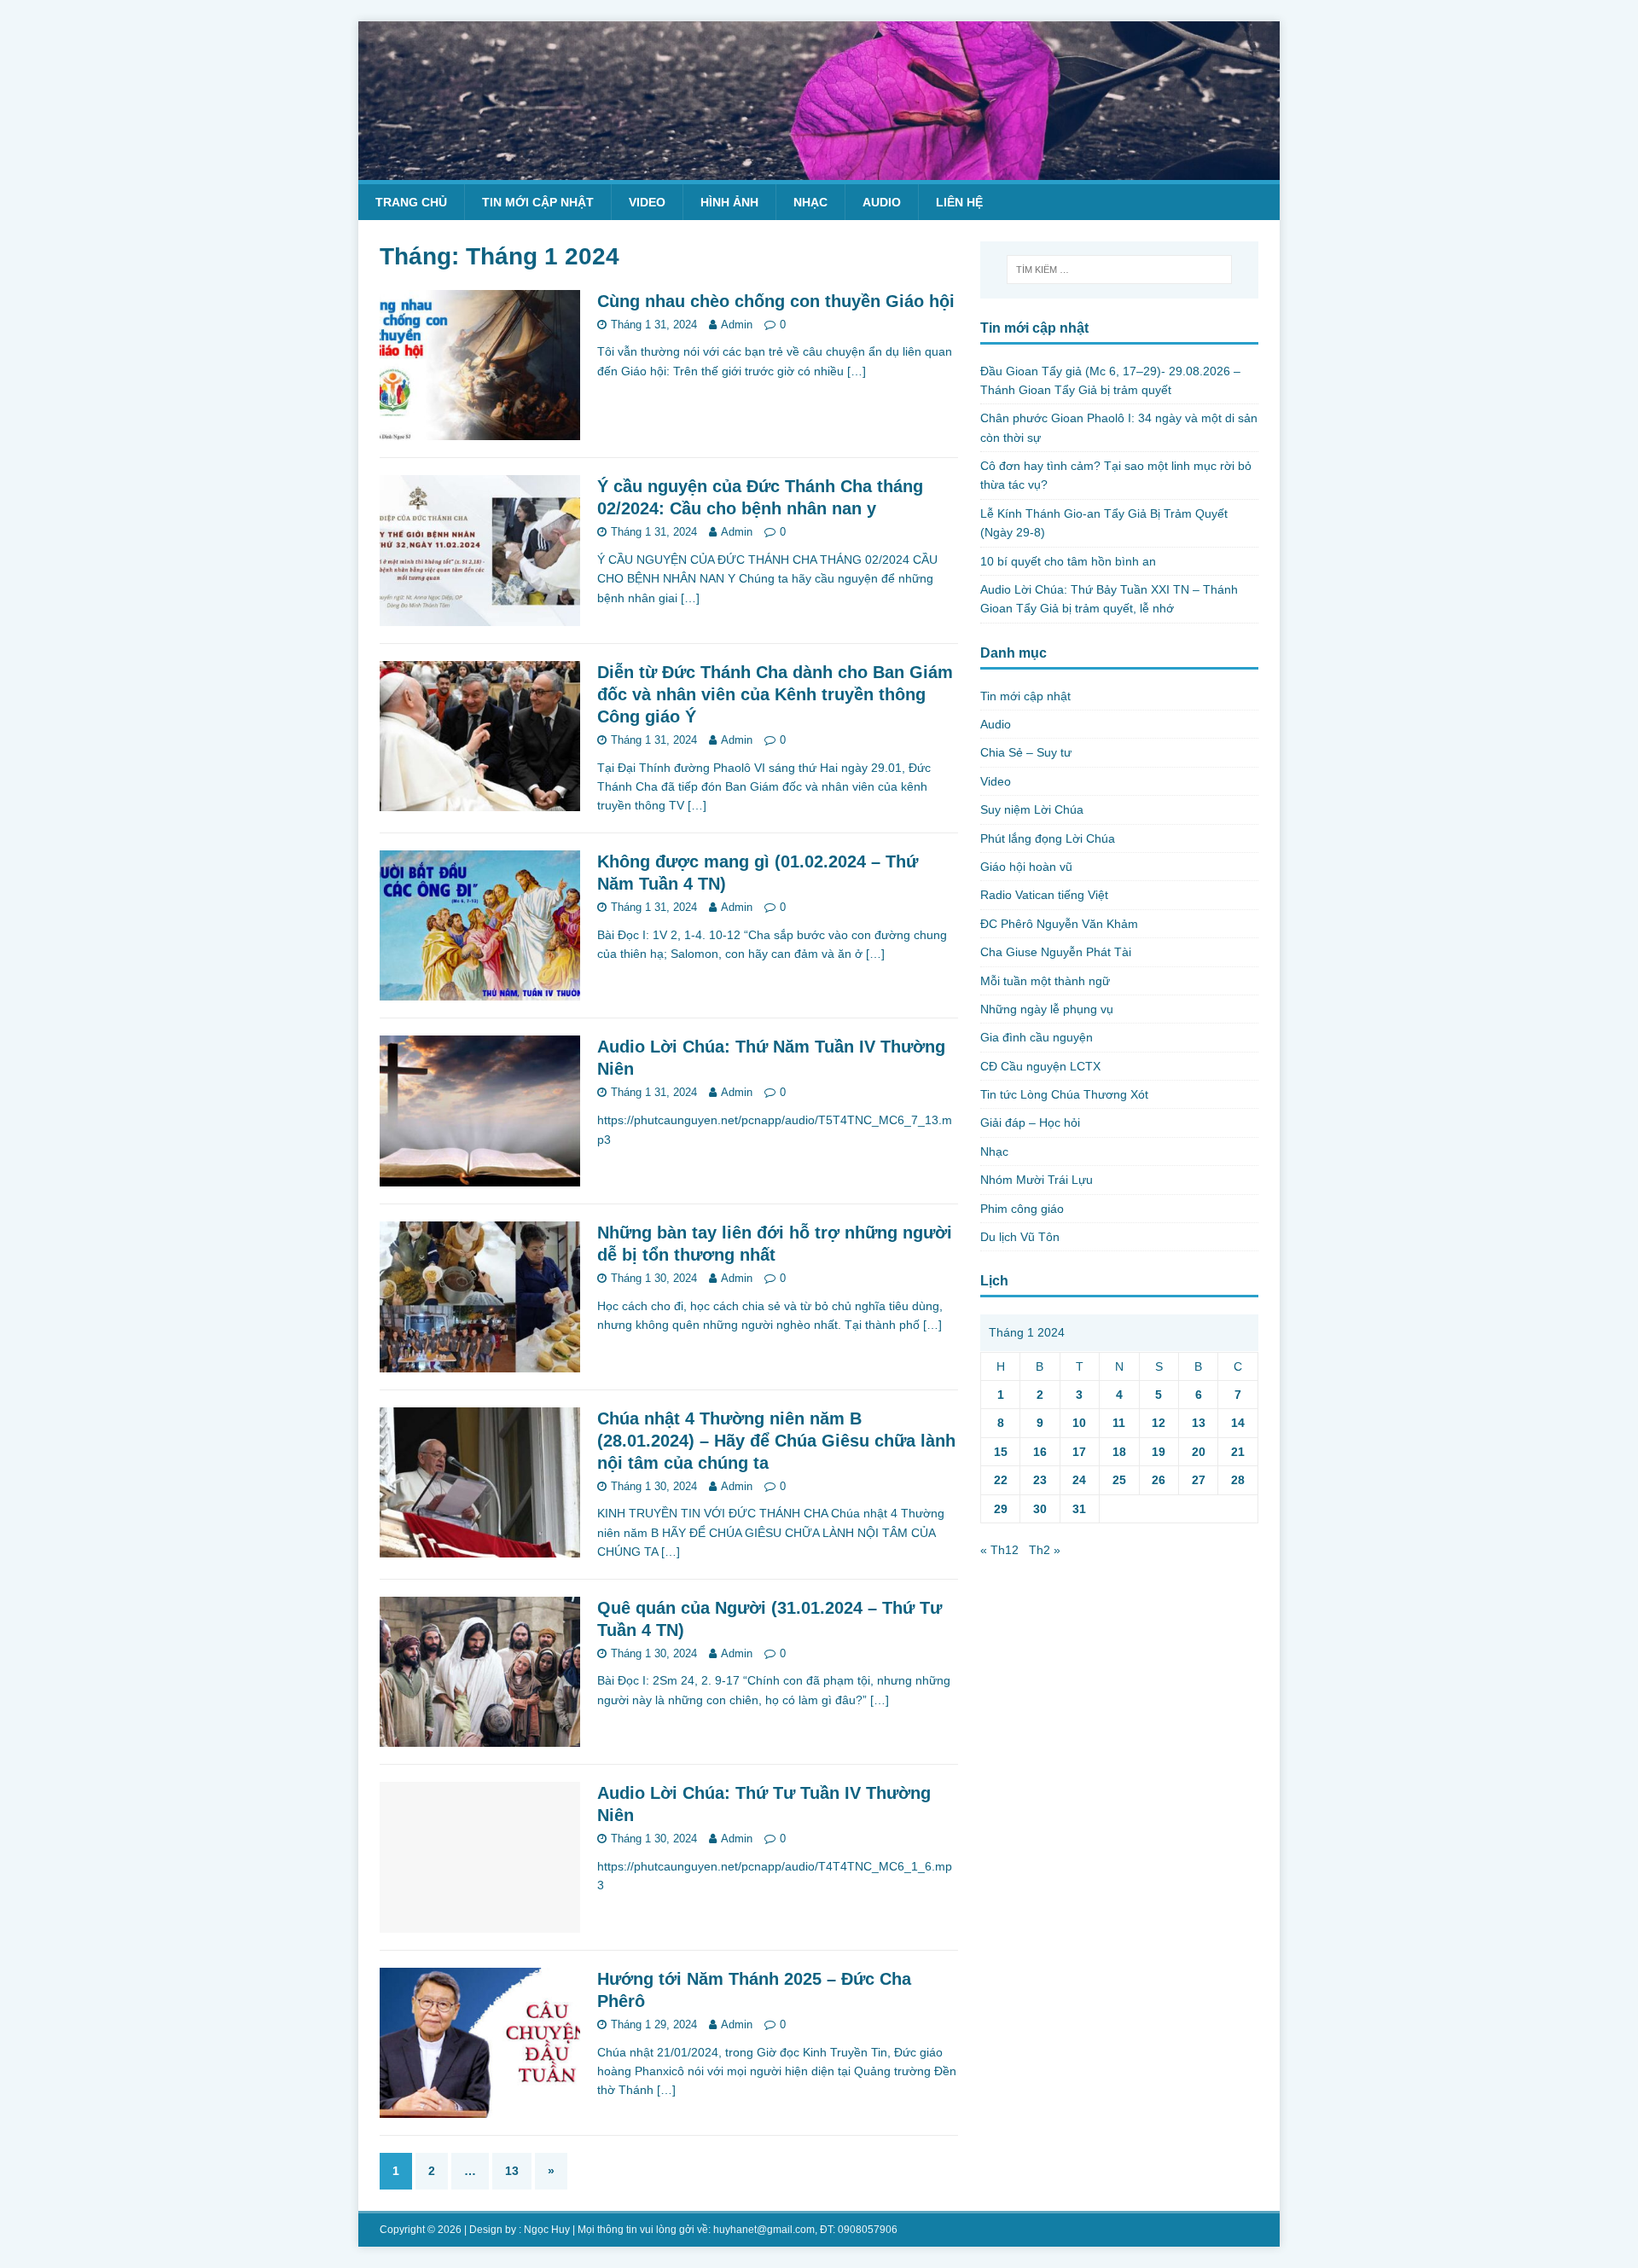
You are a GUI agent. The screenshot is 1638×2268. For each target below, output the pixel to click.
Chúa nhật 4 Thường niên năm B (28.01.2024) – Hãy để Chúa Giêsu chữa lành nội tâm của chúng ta (776, 1441)
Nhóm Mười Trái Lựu (1037, 1180)
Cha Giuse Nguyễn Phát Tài (1056, 952)
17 (1079, 1452)
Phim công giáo (1022, 1209)
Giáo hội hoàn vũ (1026, 867)
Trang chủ (411, 202)
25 (1119, 1480)
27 (1199, 1480)
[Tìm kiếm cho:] (1119, 270)
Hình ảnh (729, 202)
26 (1159, 1480)
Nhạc (810, 202)
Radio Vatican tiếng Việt (1044, 895)
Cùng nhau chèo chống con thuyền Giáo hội (776, 301)
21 (1238, 1452)
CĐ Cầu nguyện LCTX (1040, 1066)
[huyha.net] (819, 170)
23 (1040, 1480)
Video (647, 202)
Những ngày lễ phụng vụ (1047, 1009)
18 (1119, 1452)
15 (1001, 1452)
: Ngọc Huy (544, 2230)
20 (1199, 1452)
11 (1119, 1423)
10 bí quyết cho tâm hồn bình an (1068, 561)
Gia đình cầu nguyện (1037, 1037)
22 (1001, 1480)
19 (1159, 1452)
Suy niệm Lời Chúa (1032, 809)
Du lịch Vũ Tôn (1020, 1237)
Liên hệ (959, 202)
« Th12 (999, 1550)
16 (1040, 1452)
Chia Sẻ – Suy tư (1026, 752)
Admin (737, 325)
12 (1159, 1423)
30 (1040, 1509)
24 (1079, 1480)
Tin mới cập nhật (538, 202)
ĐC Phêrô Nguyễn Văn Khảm (1059, 924)
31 (1079, 1509)
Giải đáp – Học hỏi (1030, 1122)
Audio (882, 202)
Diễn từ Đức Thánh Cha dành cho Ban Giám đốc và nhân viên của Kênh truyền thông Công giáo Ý (775, 694)
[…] (857, 371)
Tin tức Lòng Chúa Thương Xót (1064, 1094)
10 (1079, 1423)
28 (1238, 1480)
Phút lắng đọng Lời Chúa (1048, 838)
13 (512, 2171)
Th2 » (1045, 1550)
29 (1001, 1509)
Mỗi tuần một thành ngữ (1045, 981)
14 (1238, 1423)
